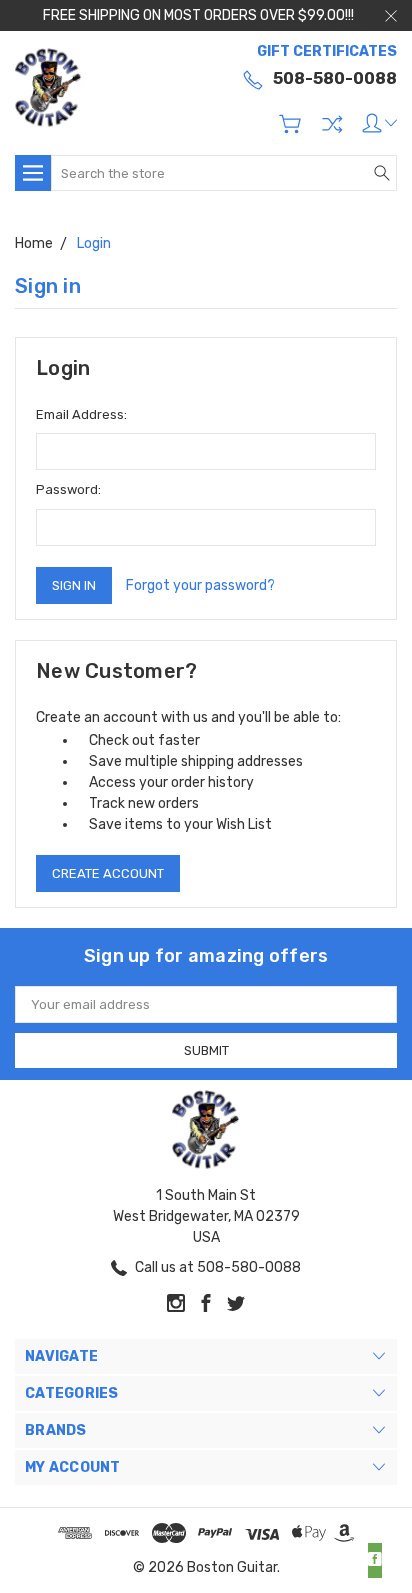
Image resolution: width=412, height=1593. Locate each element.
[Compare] (332, 124)
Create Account (108, 873)
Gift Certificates (327, 51)
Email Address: (81, 414)
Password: (68, 489)
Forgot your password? (200, 585)
